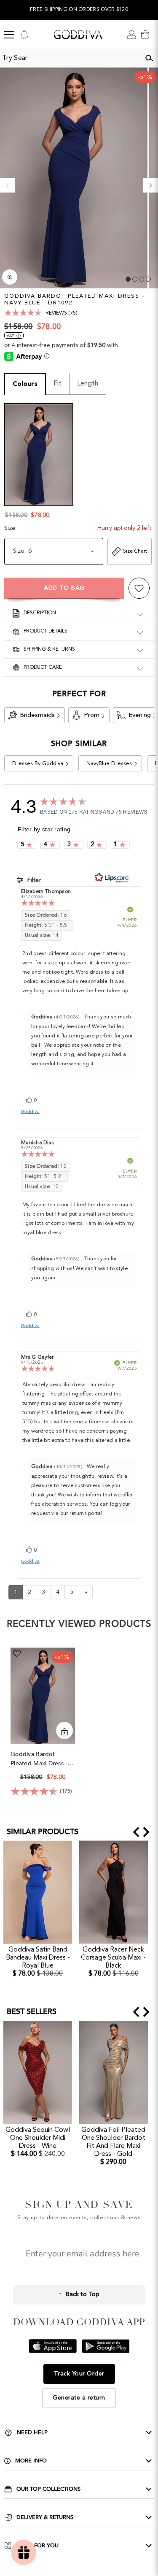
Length (88, 384)
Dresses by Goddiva (38, 764)
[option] (79, 10)
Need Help (32, 2432)
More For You (37, 2546)
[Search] (149, 58)
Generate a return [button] (79, 2398)
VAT (10, 336)
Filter (33, 880)
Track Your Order (79, 2374)
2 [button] (135, 279)
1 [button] (128, 279)
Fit (58, 384)
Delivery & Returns (45, 2517)
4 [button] (148, 279)
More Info (31, 2461)
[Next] (151, 185)
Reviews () (62, 313)
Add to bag (64, 588)
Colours (25, 384)
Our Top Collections (48, 2489)
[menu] (9, 35)
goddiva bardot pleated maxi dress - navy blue (39, 1759)
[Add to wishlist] (139, 588)
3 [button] (142, 279)
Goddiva (30, 1112)
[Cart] (145, 35)
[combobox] (70, 58)
